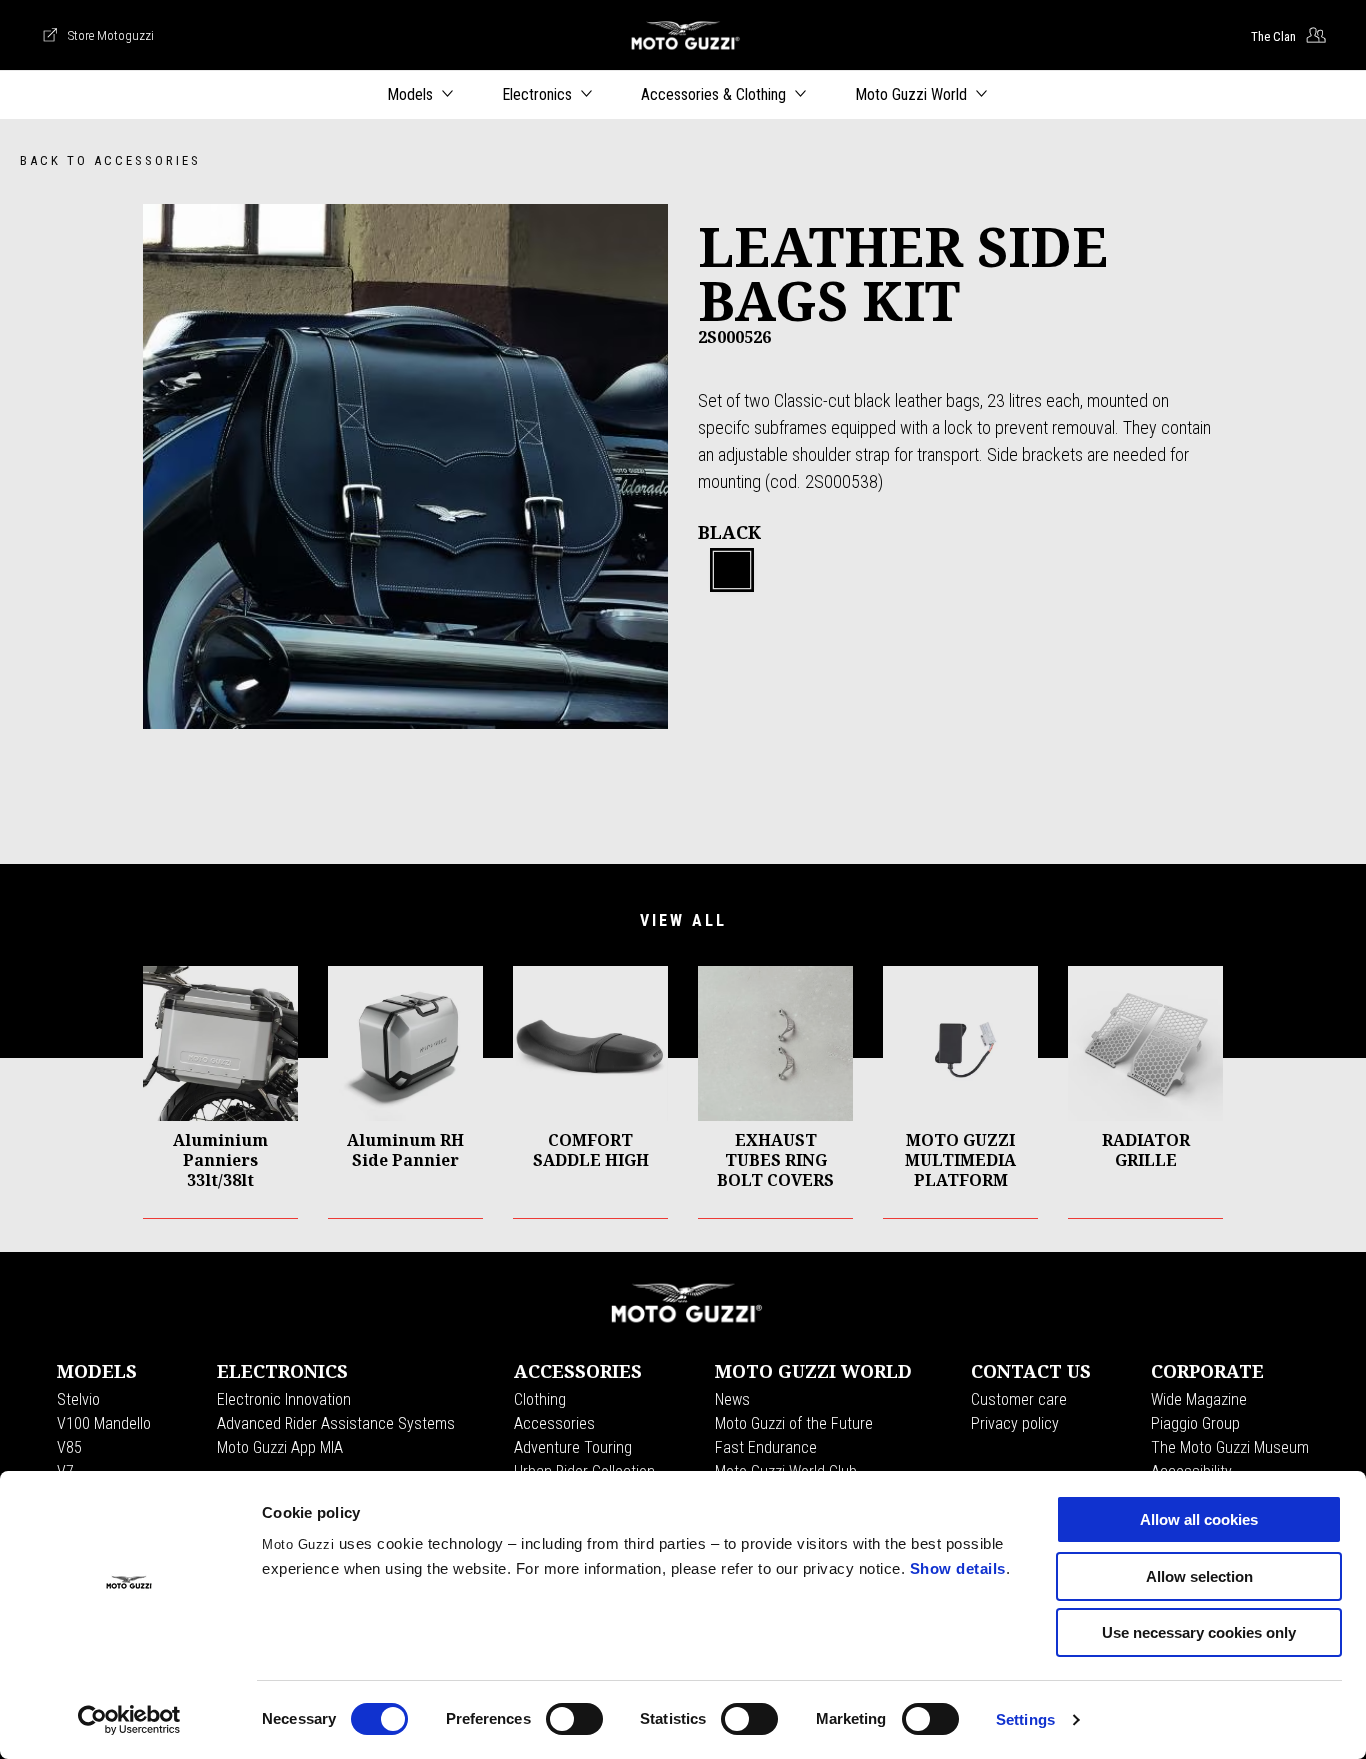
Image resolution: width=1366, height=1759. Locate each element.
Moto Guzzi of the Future (794, 1423)
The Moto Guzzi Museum (1230, 1447)
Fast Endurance (766, 1447)
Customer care (1019, 1399)
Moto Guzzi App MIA (280, 1447)
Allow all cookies (1199, 1519)
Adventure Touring (573, 1447)
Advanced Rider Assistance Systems (336, 1423)
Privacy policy (1015, 1423)
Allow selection (1199, 1576)
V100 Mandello (104, 1423)
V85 (69, 1447)
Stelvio (78, 1399)
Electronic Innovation (284, 1399)
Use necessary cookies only (1199, 1632)
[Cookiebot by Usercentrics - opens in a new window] (129, 1720)
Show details (958, 1568)
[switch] (574, 1719)
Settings (1025, 1719)
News (732, 1399)
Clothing (540, 1399)
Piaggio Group (1195, 1423)
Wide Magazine (1199, 1399)
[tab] (732, 571)
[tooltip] (732, 571)
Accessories (554, 1423)
